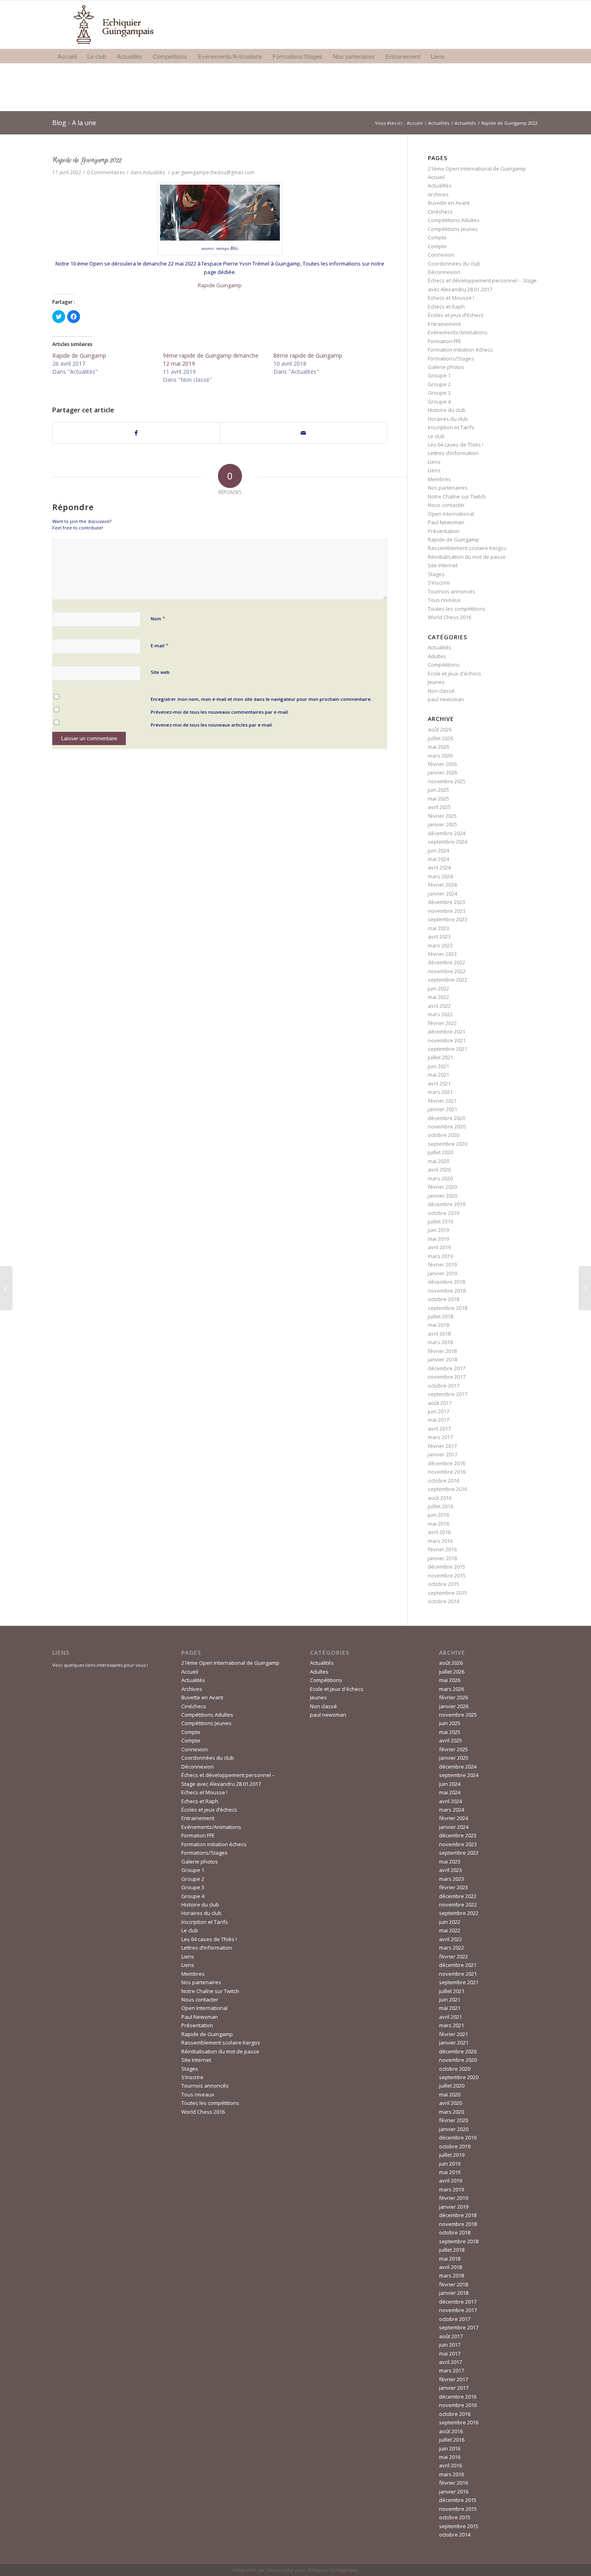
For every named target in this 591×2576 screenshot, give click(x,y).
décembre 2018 (446, 1282)
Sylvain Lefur (280, 2570)
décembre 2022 (446, 962)
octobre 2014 (443, 1601)
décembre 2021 (446, 1032)
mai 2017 (438, 1420)
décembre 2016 (446, 1463)
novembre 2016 (447, 1472)
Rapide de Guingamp (79, 355)
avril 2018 (439, 1334)
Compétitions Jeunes (453, 229)
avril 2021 (439, 1083)
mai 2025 (438, 799)
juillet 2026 (440, 738)
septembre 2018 (447, 1308)
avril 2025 (439, 807)
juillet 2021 (440, 1057)
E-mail (160, 645)
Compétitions (444, 665)
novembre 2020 (447, 1126)
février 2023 (442, 954)
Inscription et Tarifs (451, 427)
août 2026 (440, 729)
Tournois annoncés (451, 591)
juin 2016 (438, 1515)
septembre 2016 (447, 1489)
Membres (439, 479)
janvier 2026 (442, 772)
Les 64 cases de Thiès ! (456, 445)
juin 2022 (438, 988)
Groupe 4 (439, 402)
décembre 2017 (446, 1368)
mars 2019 (440, 1256)
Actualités (439, 123)
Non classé (441, 691)
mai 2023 (438, 928)
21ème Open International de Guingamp (477, 169)
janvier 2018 (442, 1359)
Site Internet (443, 565)
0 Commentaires (106, 172)
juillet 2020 (440, 1152)
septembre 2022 (447, 980)
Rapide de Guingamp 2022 (87, 160)
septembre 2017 (447, 1394)
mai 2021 (438, 1075)
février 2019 (442, 1264)
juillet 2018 (440, 1316)
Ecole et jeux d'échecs (455, 673)
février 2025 (442, 816)
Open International (451, 514)
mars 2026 (440, 756)
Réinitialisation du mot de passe (467, 557)
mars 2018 (440, 1342)
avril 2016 (439, 1532)
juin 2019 (438, 1230)
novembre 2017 (447, 1377)
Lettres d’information (453, 453)
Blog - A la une (74, 123)
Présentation (444, 531)
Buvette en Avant (449, 203)
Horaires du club (448, 419)
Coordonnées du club (454, 264)
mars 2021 (440, 1092)
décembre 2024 (446, 833)
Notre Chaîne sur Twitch (457, 496)
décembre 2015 (446, 1567)
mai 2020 (438, 1161)
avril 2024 (439, 867)
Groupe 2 (439, 384)
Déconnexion (444, 272)
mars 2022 (440, 1014)
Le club (436, 436)
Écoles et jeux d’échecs (456, 315)
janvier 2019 (442, 1273)
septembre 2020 (447, 1144)
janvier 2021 (442, 1109)
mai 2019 (438, 1239)
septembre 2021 (447, 1049)
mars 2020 (440, 1178)
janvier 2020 (442, 1196)
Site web (160, 672)
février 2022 (442, 1023)
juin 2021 (438, 1066)
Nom (158, 618)
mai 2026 (438, 747)
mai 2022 (438, 997)
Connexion (441, 255)
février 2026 (442, 764)
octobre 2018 (443, 1299)
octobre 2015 (443, 1584)
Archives (438, 194)
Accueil (415, 123)
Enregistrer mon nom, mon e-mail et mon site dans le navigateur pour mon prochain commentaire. (261, 699)
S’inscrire (439, 583)
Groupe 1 (439, 375)
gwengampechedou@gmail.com (218, 172)
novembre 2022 (447, 971)
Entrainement (444, 324)
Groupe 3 (439, 393)
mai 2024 (438, 859)
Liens (434, 462)
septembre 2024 (447, 842)
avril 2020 (439, 1170)
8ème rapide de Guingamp (308, 355)
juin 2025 (438, 790)
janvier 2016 (442, 1558)
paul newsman (446, 699)
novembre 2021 (447, 1040)
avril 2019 (439, 1247)
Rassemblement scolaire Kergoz (467, 548)
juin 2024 (438, 850)
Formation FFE (444, 341)
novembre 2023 (447, 911)
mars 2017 (440, 1437)
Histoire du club (447, 410)
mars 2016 (440, 1541)
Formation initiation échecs (460, 350)
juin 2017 (438, 1411)
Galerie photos (446, 367)
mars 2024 (440, 876)
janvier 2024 (442, 894)
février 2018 (442, 1351)
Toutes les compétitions (457, 609)
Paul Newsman (446, 522)
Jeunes (436, 682)
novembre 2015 (447, 1575)
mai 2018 (438, 1325)
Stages (436, 574)
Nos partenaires (448, 488)
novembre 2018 (447, 1291)
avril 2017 (439, 1429)
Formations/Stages (451, 358)
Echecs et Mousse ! (451, 298)
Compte (437, 237)
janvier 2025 (442, 824)
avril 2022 (439, 1006)
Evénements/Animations (458, 332)
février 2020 (442, 1187)
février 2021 (442, 1101)
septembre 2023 (447, 919)
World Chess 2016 (449, 617)
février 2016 (442, 1549)
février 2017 (442, 1446)
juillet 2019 (440, 1221)
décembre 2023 (446, 902)
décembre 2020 (446, 1118)
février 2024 (442, 885)
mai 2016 (438, 1524)
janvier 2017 (442, 1454)
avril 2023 (439, 937)
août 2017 (440, 1403)
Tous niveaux (444, 600)
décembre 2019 (446, 1204)
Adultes (437, 656)
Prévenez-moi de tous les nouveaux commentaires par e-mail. (220, 712)
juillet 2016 (440, 1506)
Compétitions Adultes (454, 220)
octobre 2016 (443, 1481)
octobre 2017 (443, 1386)
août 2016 (440, 1498)
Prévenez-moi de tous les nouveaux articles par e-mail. (212, 725)
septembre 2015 (447, 1593)
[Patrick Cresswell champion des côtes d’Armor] (6, 1288)
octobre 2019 (443, 1213)
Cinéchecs (440, 212)
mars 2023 (440, 945)
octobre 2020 (443, 1135)
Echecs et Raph (446, 307)
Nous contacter (446, 505)
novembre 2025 (447, 781)
